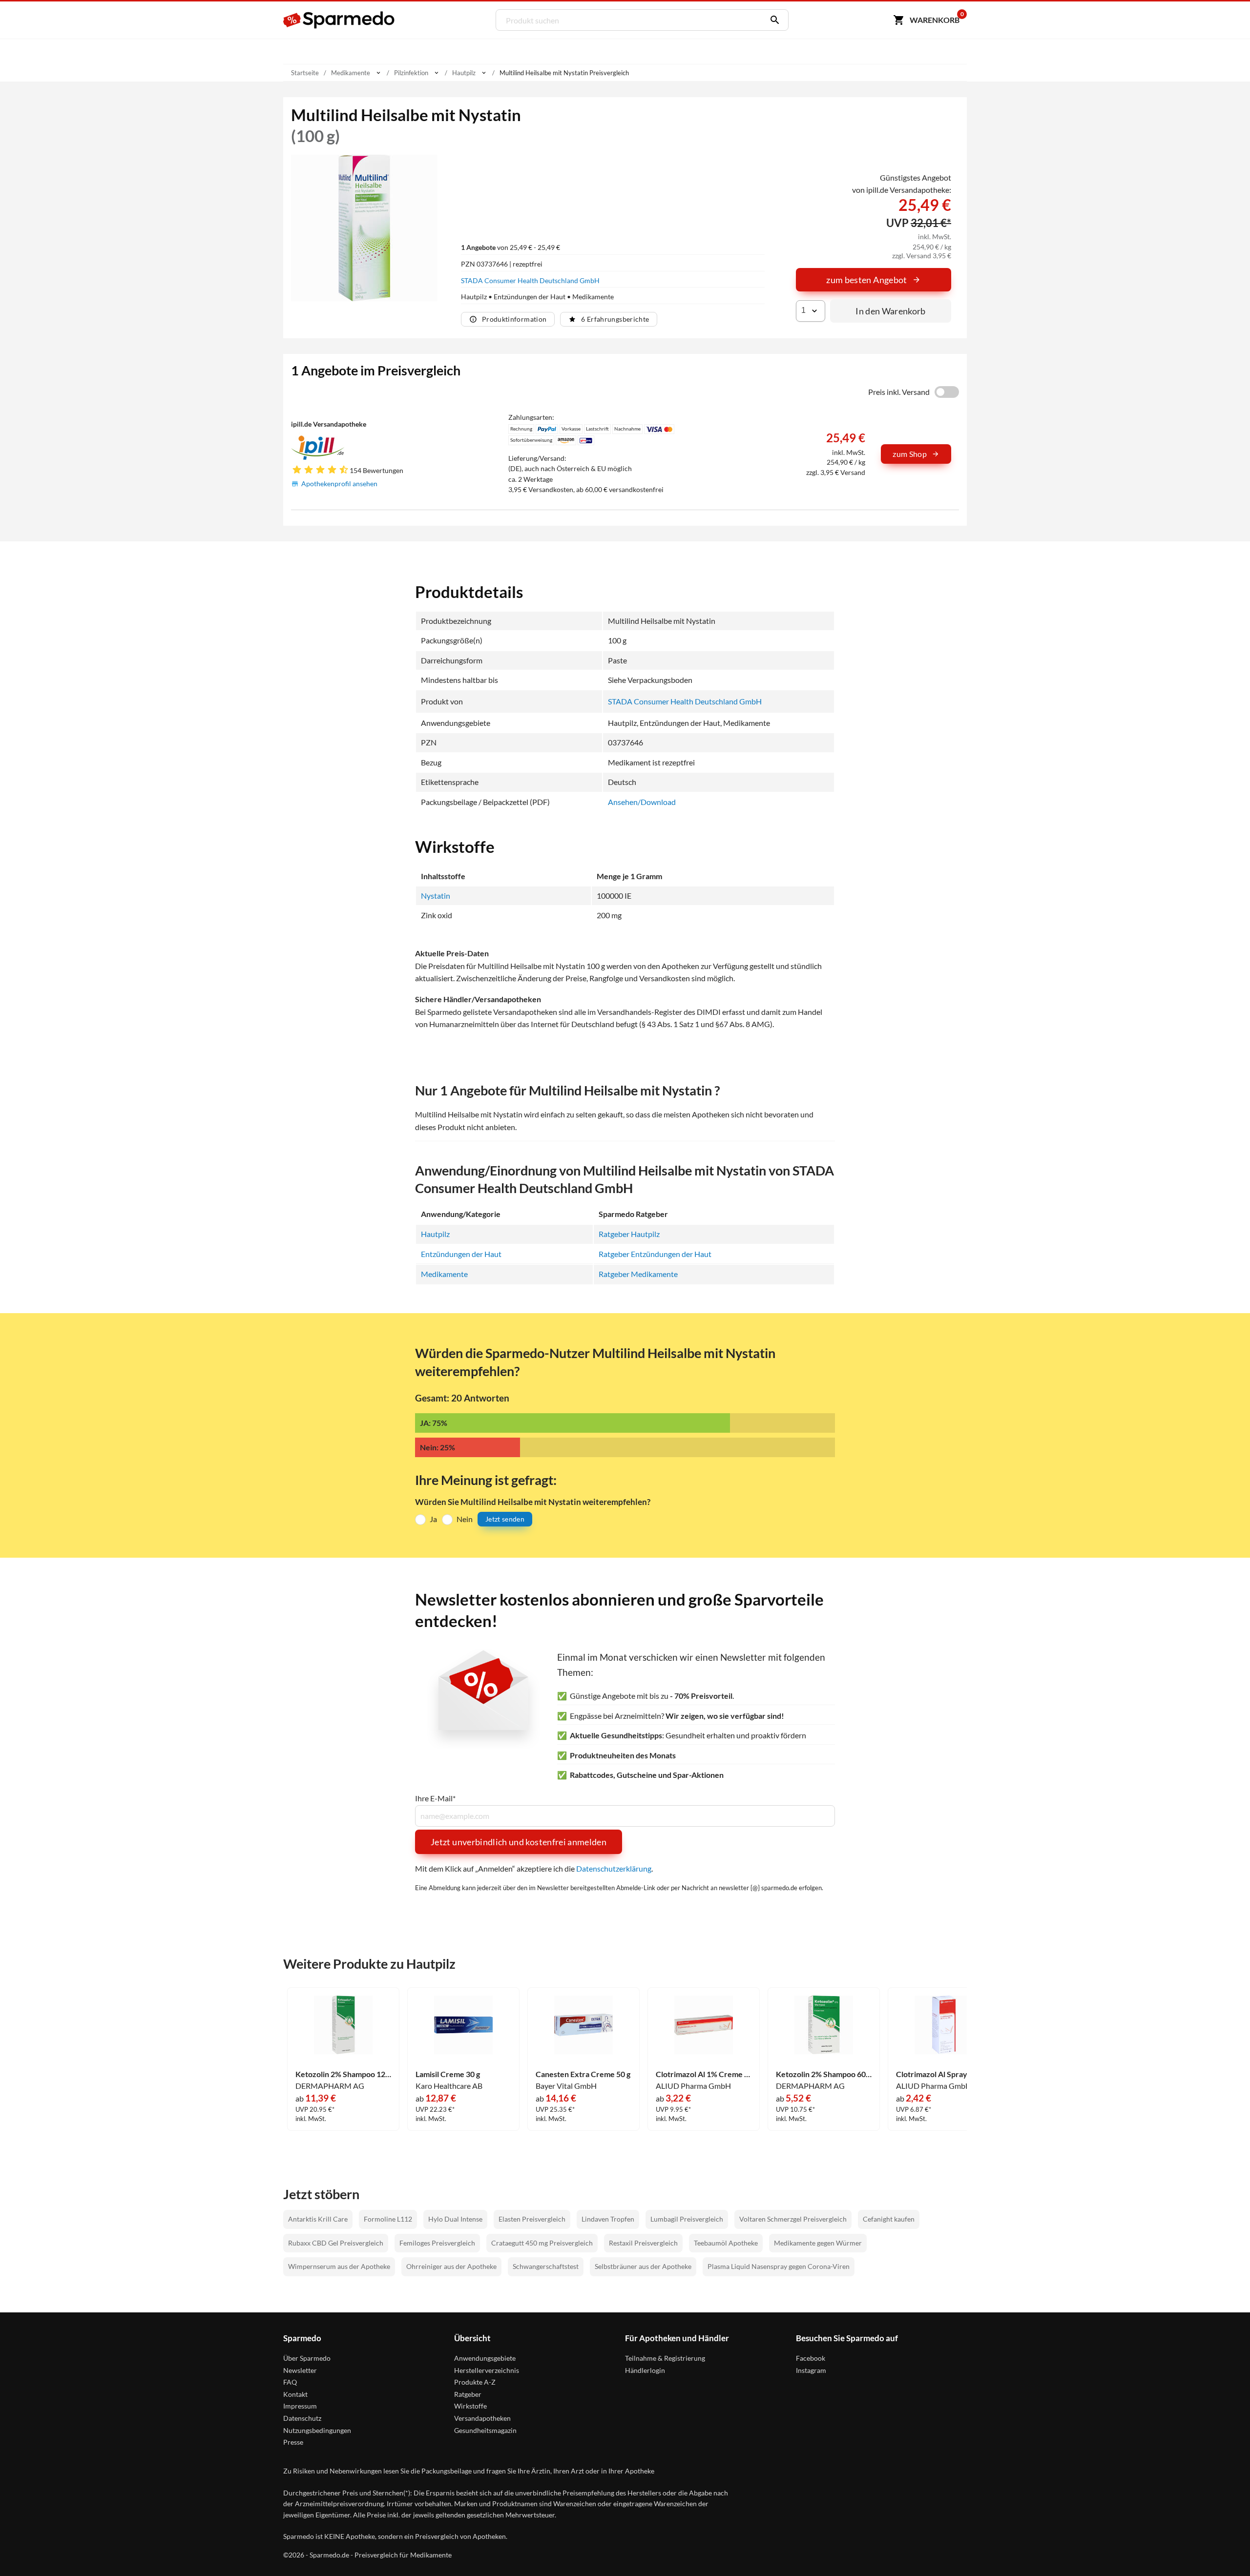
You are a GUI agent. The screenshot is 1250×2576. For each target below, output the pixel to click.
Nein (465, 1519)
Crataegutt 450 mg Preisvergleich (542, 2243)
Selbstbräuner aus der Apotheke (643, 2266)
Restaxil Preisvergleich (643, 2243)
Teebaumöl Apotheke (726, 2243)
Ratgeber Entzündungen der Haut (655, 1254)
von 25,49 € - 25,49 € (510, 247)
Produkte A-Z (475, 2382)
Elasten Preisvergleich (532, 2219)
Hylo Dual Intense (455, 2219)
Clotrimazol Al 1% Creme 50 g (704, 2074)
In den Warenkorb (891, 311)
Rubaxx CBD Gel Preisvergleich (336, 2243)
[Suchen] (772, 20)
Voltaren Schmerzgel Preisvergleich (793, 2219)
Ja (433, 1519)
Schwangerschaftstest (546, 2266)
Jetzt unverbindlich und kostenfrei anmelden (519, 1842)
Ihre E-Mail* (435, 1798)
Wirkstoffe (470, 2406)
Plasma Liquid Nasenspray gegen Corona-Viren (779, 2266)
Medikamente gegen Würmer (818, 2243)
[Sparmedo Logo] (339, 20)
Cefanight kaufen (889, 2219)
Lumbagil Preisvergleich (687, 2219)
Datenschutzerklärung (614, 1868)
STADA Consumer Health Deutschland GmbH (530, 280)
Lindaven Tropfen (608, 2219)
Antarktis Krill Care (318, 2219)
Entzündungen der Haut (461, 1254)
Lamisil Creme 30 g (448, 2074)
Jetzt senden (505, 1519)
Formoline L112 (388, 2219)
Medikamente (444, 1274)
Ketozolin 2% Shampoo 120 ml (343, 2074)
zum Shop (910, 454)
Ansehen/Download (642, 802)
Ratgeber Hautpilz (629, 1234)
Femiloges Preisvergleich (437, 2243)
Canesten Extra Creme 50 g (583, 2074)
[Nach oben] (1224, 2550)
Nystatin (436, 896)
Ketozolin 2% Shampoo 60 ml (824, 2074)
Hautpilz (435, 1234)
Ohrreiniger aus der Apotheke (451, 2266)
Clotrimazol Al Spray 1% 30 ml (944, 2074)
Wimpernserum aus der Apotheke (339, 2266)
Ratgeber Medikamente (638, 1274)
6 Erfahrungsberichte (615, 319)
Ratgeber (468, 2394)
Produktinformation (514, 319)
